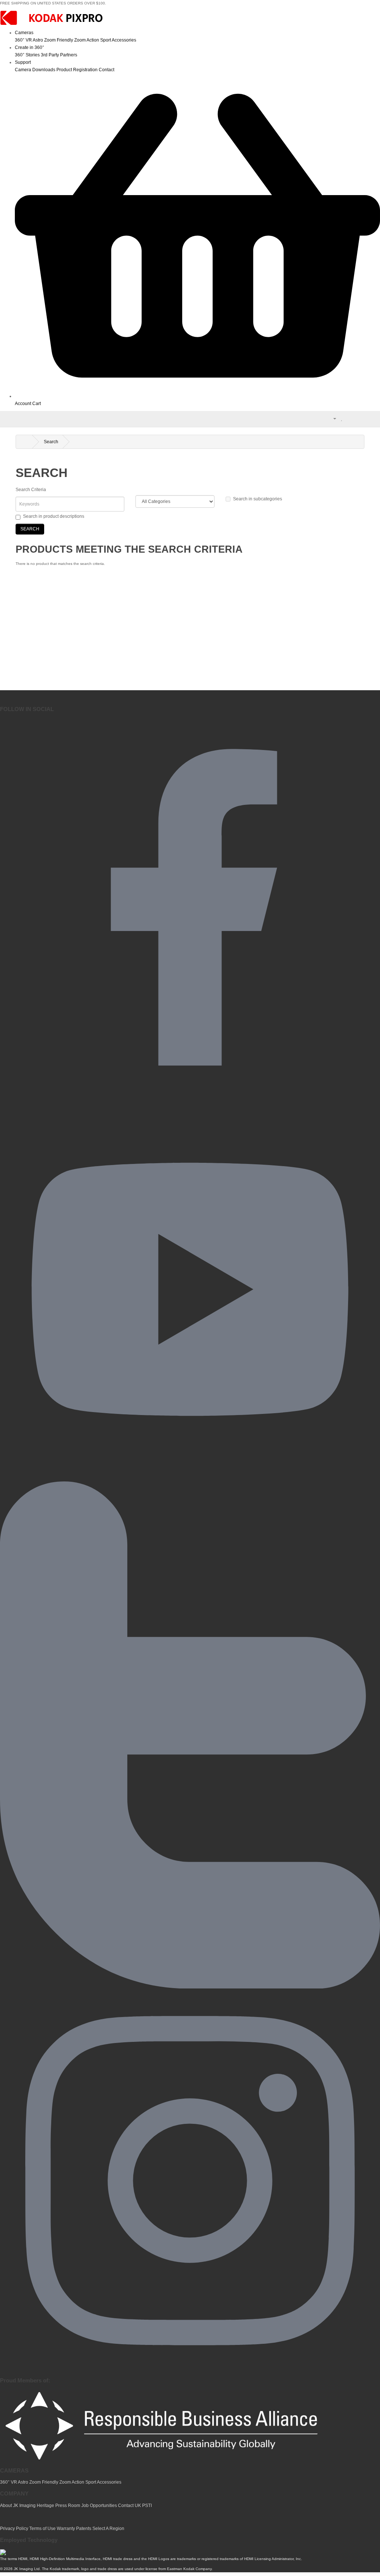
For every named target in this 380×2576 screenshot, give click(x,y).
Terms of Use (43, 2529)
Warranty (66, 2529)
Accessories (124, 40)
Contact (107, 70)
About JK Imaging (18, 2506)
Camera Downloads (35, 70)
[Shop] (197, 396)
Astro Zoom (44, 40)
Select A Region (108, 2529)
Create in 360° (30, 47)
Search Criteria (31, 490)
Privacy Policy (14, 2529)
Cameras (24, 33)
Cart (37, 404)
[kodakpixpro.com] (52, 19)
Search (51, 442)
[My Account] (332, 418)
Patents (84, 2529)
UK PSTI (143, 2506)
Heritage (45, 2506)
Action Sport (99, 40)
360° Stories (27, 55)
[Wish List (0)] (342, 418)
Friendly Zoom (71, 40)
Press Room (68, 2506)
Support (23, 62)
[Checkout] (359, 418)
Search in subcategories (258, 499)
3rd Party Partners (59, 55)
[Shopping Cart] (350, 418)
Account (23, 404)
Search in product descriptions (54, 516)
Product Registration (77, 70)
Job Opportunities (99, 2506)
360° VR (23, 40)
